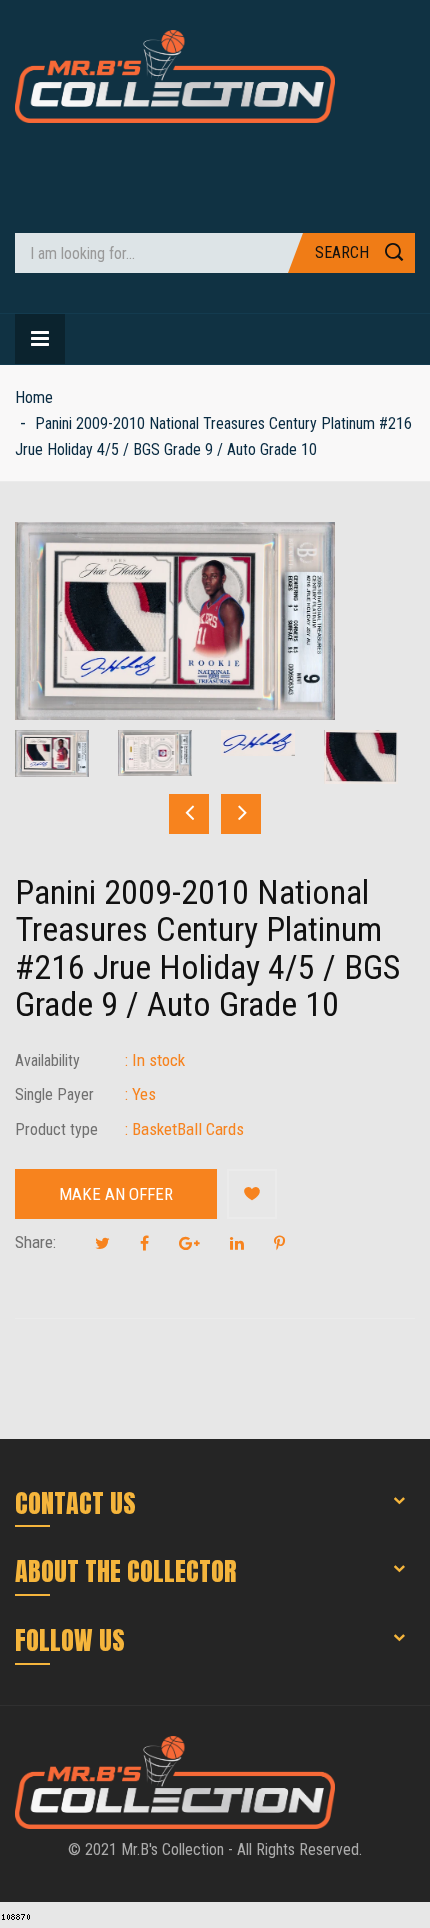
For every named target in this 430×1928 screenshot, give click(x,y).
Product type (56, 1129)
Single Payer (54, 1094)
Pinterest (279, 1243)
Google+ (189, 1243)
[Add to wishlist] (252, 1194)
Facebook (144, 1243)
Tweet (102, 1243)
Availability (47, 1060)
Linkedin (237, 1243)
